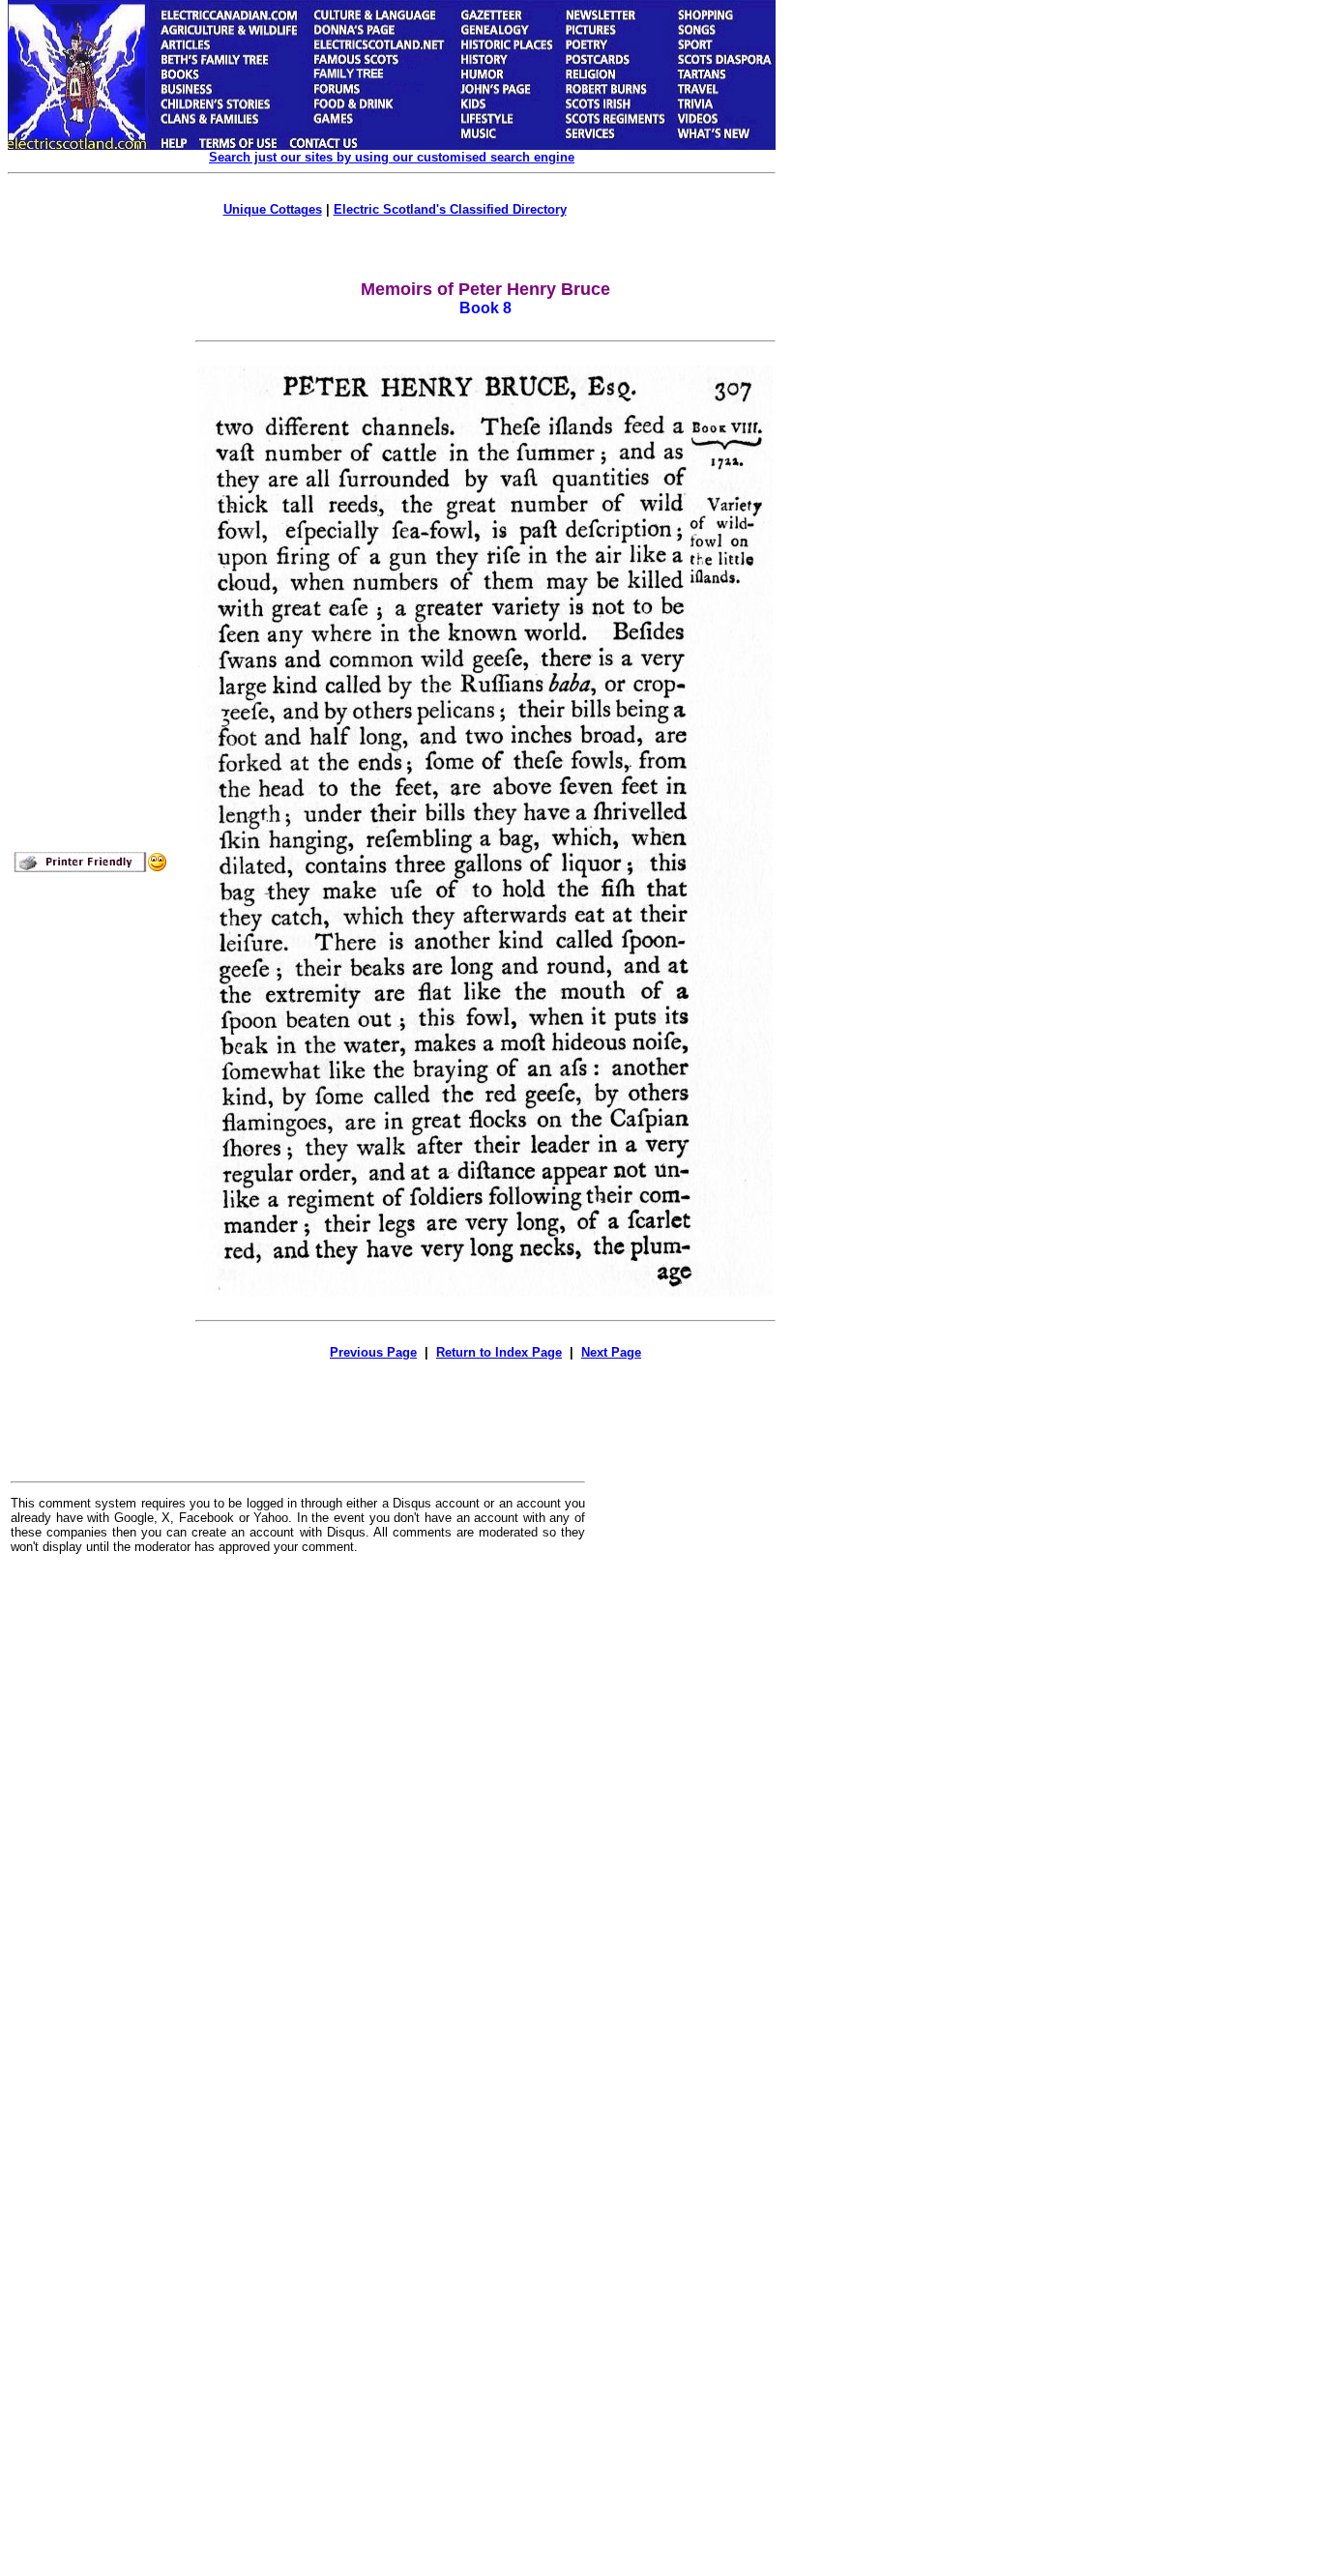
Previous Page (373, 1352)
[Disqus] (298, 1808)
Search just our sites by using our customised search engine (392, 157)
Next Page (611, 1352)
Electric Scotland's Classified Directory (450, 209)
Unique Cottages (273, 209)
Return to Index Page (499, 1352)
